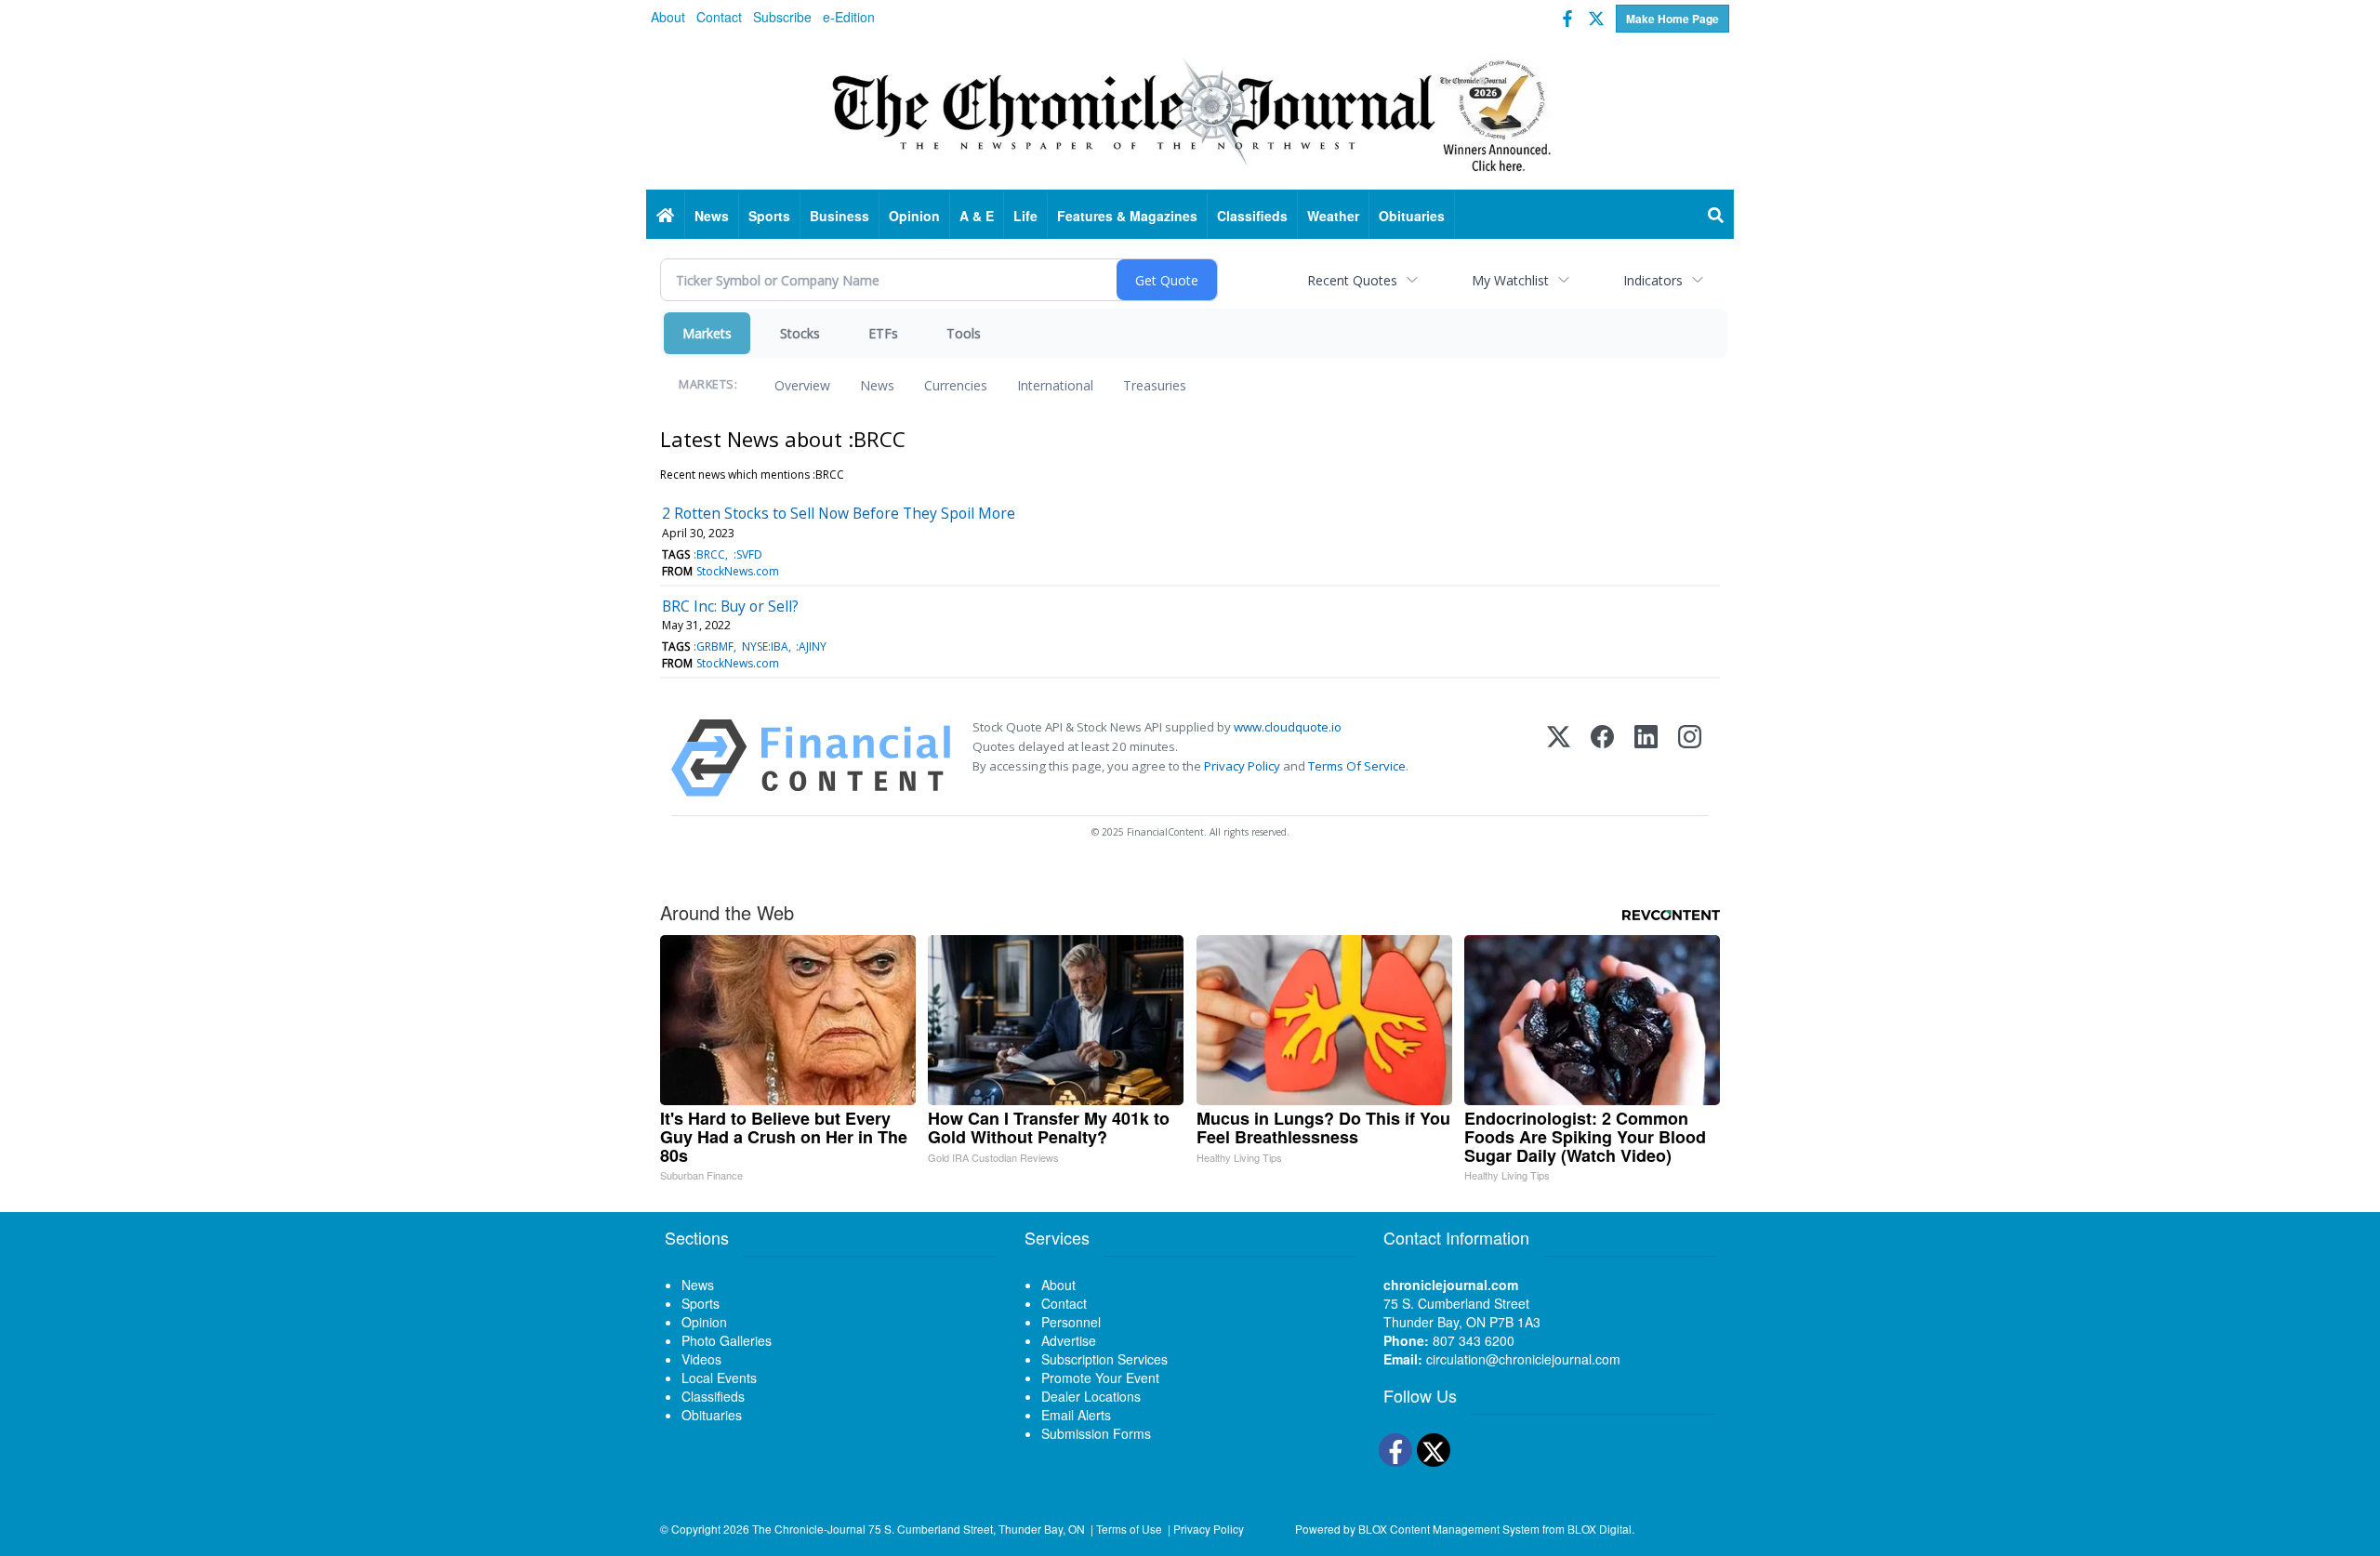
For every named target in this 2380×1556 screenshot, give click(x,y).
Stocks (800, 333)
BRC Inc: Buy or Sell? (730, 606)
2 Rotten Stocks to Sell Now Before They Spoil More (839, 513)
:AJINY (811, 646)
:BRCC (709, 554)
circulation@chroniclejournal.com (1523, 1359)
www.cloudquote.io (1288, 727)
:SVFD (748, 554)
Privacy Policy (1242, 766)
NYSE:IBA (765, 646)
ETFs (883, 333)
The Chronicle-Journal (809, 1529)
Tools (964, 333)
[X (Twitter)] (1559, 758)
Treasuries (1155, 385)
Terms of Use (1129, 1529)
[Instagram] (1690, 758)
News (877, 385)
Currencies (956, 385)
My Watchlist (1510, 280)
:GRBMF (714, 646)
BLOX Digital (1600, 1529)
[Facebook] (1602, 758)
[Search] (1716, 216)
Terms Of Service (1357, 766)
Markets (707, 333)
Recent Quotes (1352, 280)
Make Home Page (1673, 19)
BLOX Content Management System (1449, 1529)
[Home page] (1190, 112)
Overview (802, 385)
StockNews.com (738, 571)
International (1055, 385)
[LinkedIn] (1646, 758)
